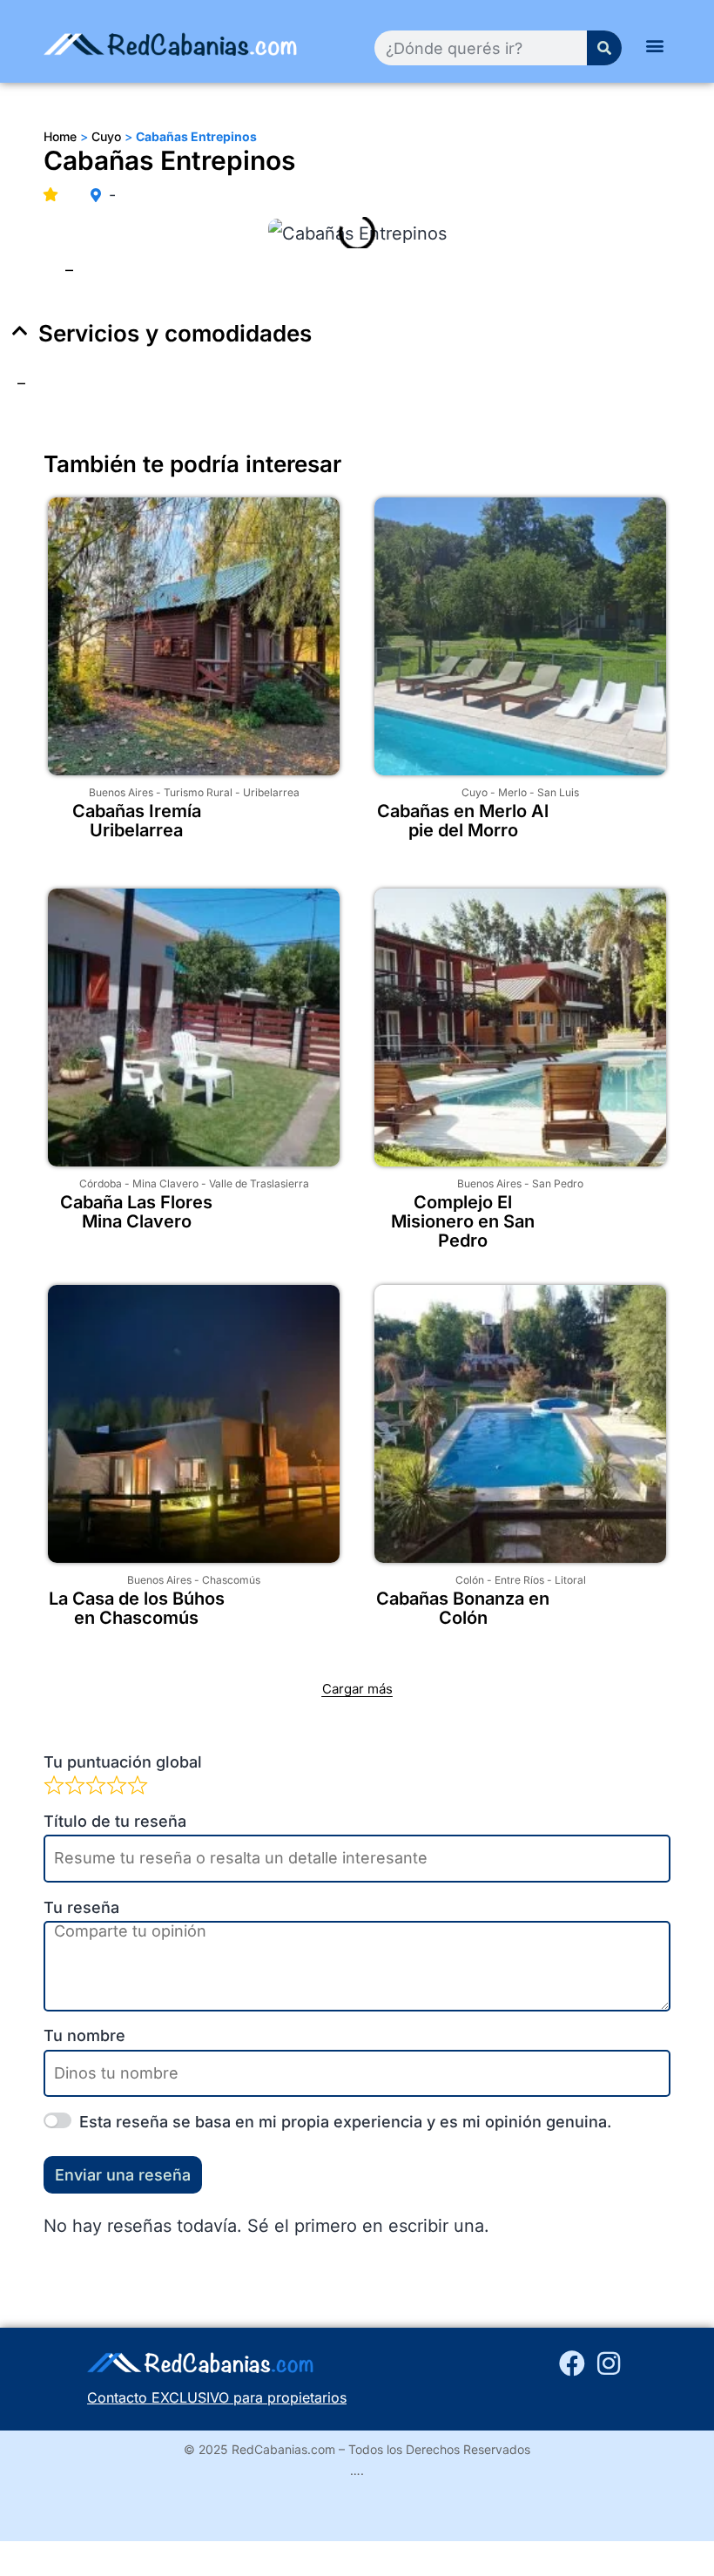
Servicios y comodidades (175, 333)
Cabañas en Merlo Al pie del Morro (463, 821)
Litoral (570, 1580)
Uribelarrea (271, 792)
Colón (470, 1580)
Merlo (512, 792)
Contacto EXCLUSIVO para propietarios (217, 2397)
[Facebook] (572, 2363)
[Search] (604, 48)
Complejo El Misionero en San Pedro (463, 1221)
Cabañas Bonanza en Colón (463, 1608)
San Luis (558, 792)
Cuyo (475, 792)
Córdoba (101, 1183)
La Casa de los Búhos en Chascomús (137, 1608)
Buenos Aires (121, 792)
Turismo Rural (198, 792)
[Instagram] (609, 2363)
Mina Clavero (165, 1183)
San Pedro (558, 1183)
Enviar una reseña (123, 2175)
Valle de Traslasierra (259, 1183)
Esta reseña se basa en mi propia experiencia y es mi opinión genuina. (345, 2122)
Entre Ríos (519, 1580)
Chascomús (231, 1580)
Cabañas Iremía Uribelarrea (137, 821)
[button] (655, 45)
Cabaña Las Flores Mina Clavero (136, 1212)
